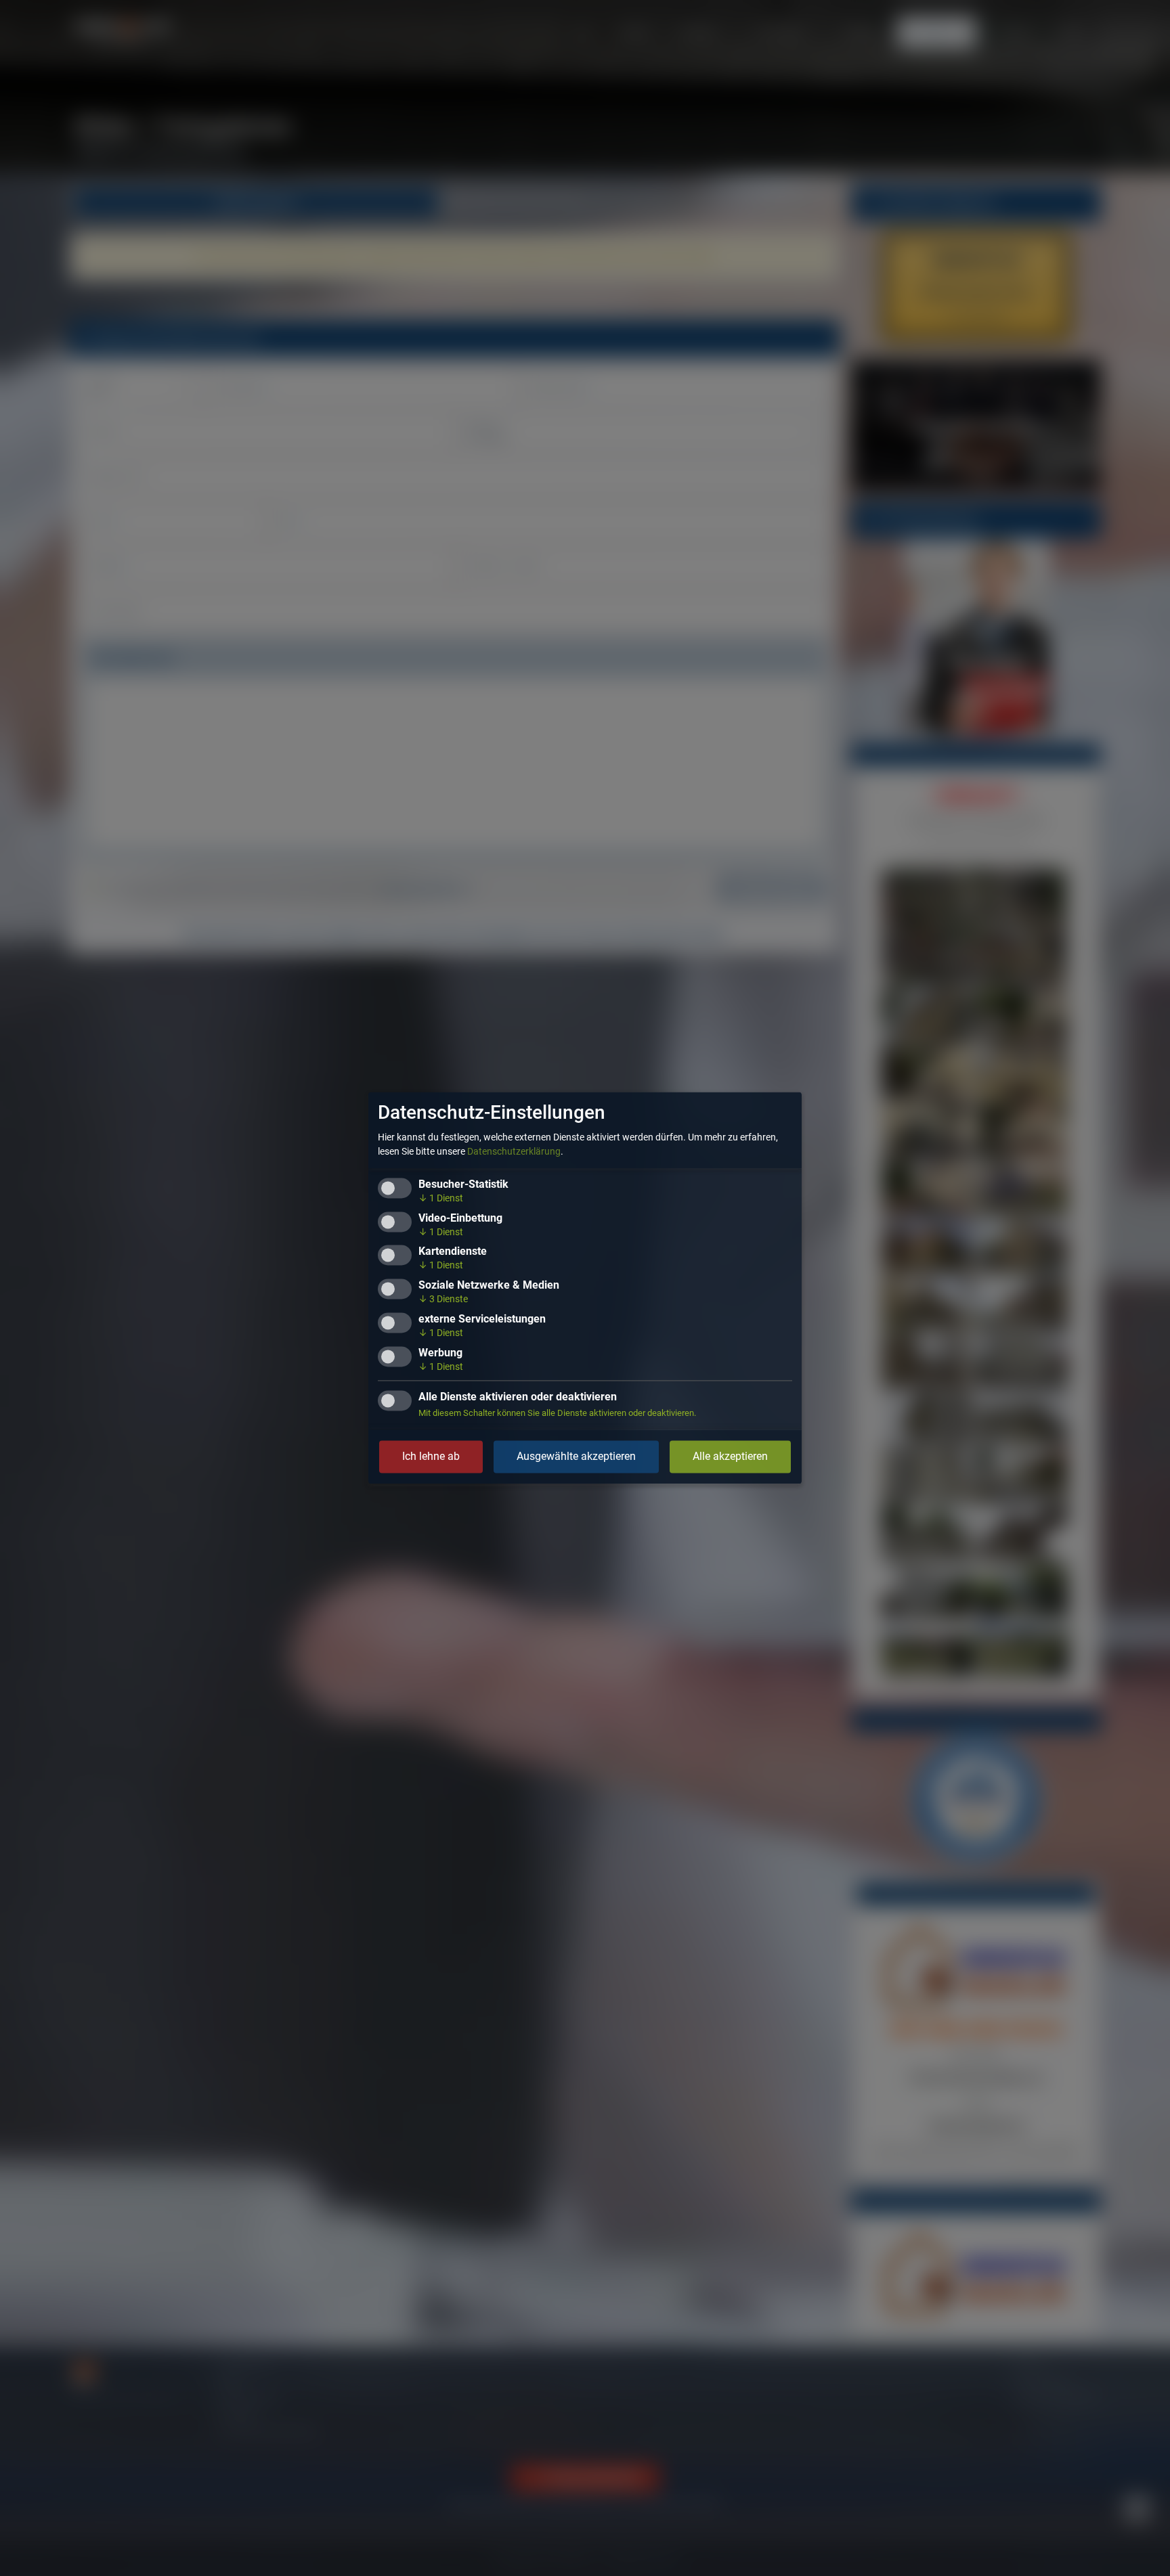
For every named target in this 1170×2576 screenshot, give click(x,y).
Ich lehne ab (431, 1457)
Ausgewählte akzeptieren (576, 1457)
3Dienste (443, 1300)
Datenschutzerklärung (514, 1152)
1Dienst (441, 1199)
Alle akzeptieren (730, 1457)
